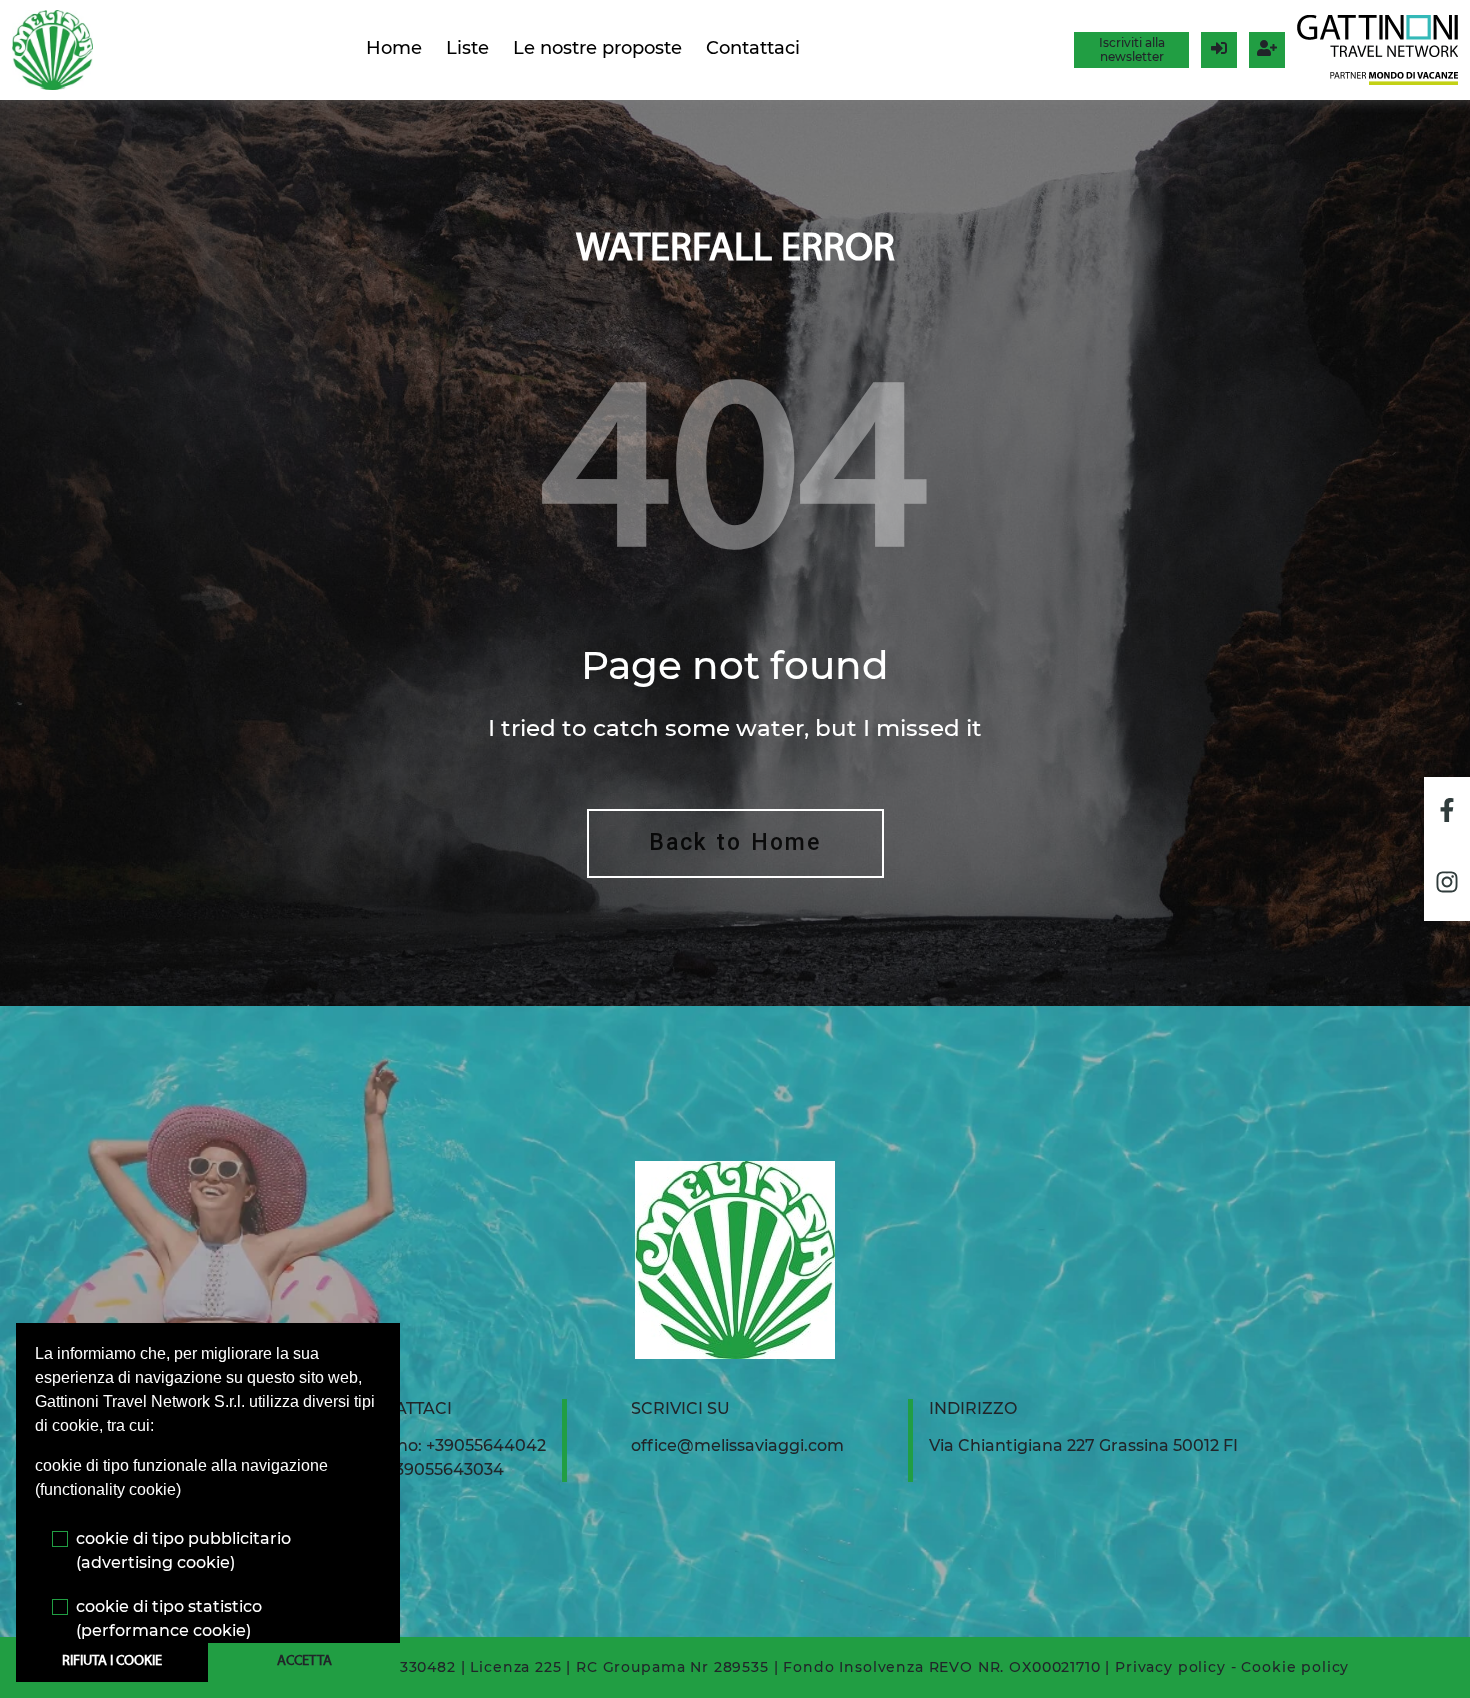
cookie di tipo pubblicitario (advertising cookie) (183, 1550)
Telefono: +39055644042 (447, 1445)
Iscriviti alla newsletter (1132, 49)
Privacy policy (1170, 1667)
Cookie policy (1295, 1667)
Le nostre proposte (597, 48)
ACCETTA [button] (304, 1661)
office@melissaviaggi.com (737, 1445)
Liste (467, 48)
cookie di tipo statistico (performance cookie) (169, 1618)
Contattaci (753, 48)
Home (394, 48)
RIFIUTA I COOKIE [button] (112, 1661)
